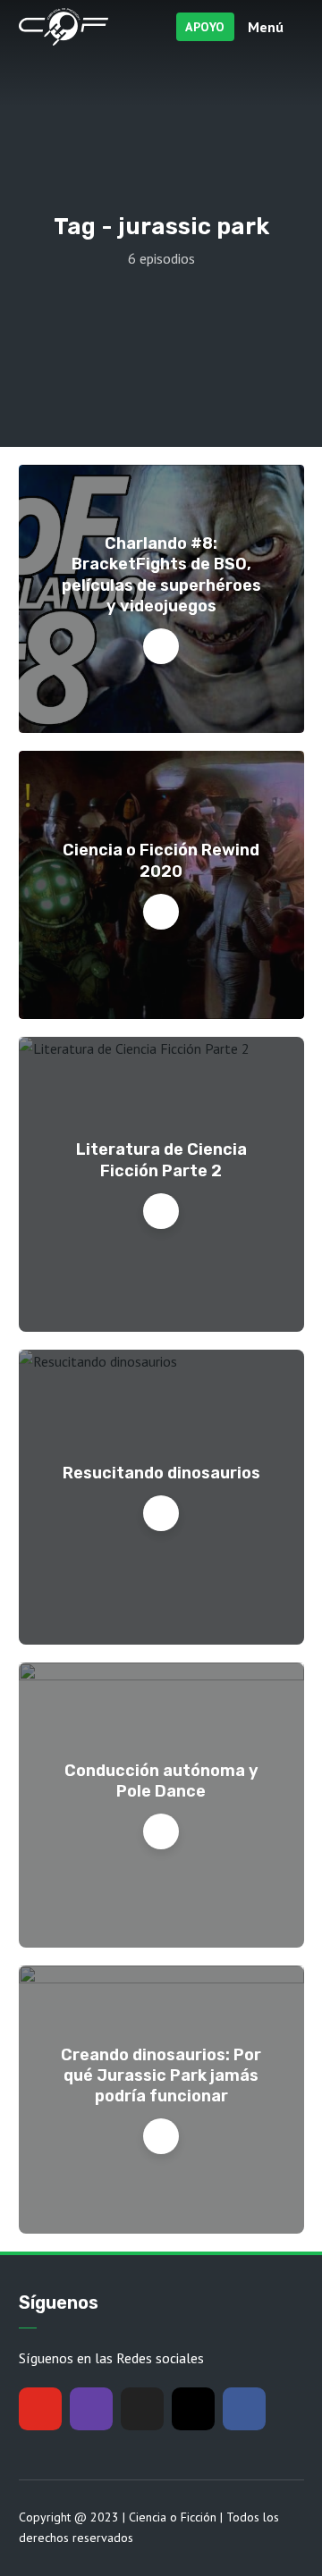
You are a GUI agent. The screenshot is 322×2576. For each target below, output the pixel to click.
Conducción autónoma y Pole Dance (161, 1781)
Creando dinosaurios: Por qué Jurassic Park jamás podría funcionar (161, 2076)
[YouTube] (40, 2409)
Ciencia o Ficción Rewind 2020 (161, 860)
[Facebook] (244, 2409)
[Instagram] (193, 2409)
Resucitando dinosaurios (161, 1473)
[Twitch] (91, 2409)
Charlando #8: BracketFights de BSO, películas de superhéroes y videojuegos (161, 575)
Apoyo (205, 27)
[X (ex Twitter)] (142, 2409)
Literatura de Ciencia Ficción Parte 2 (161, 1160)
